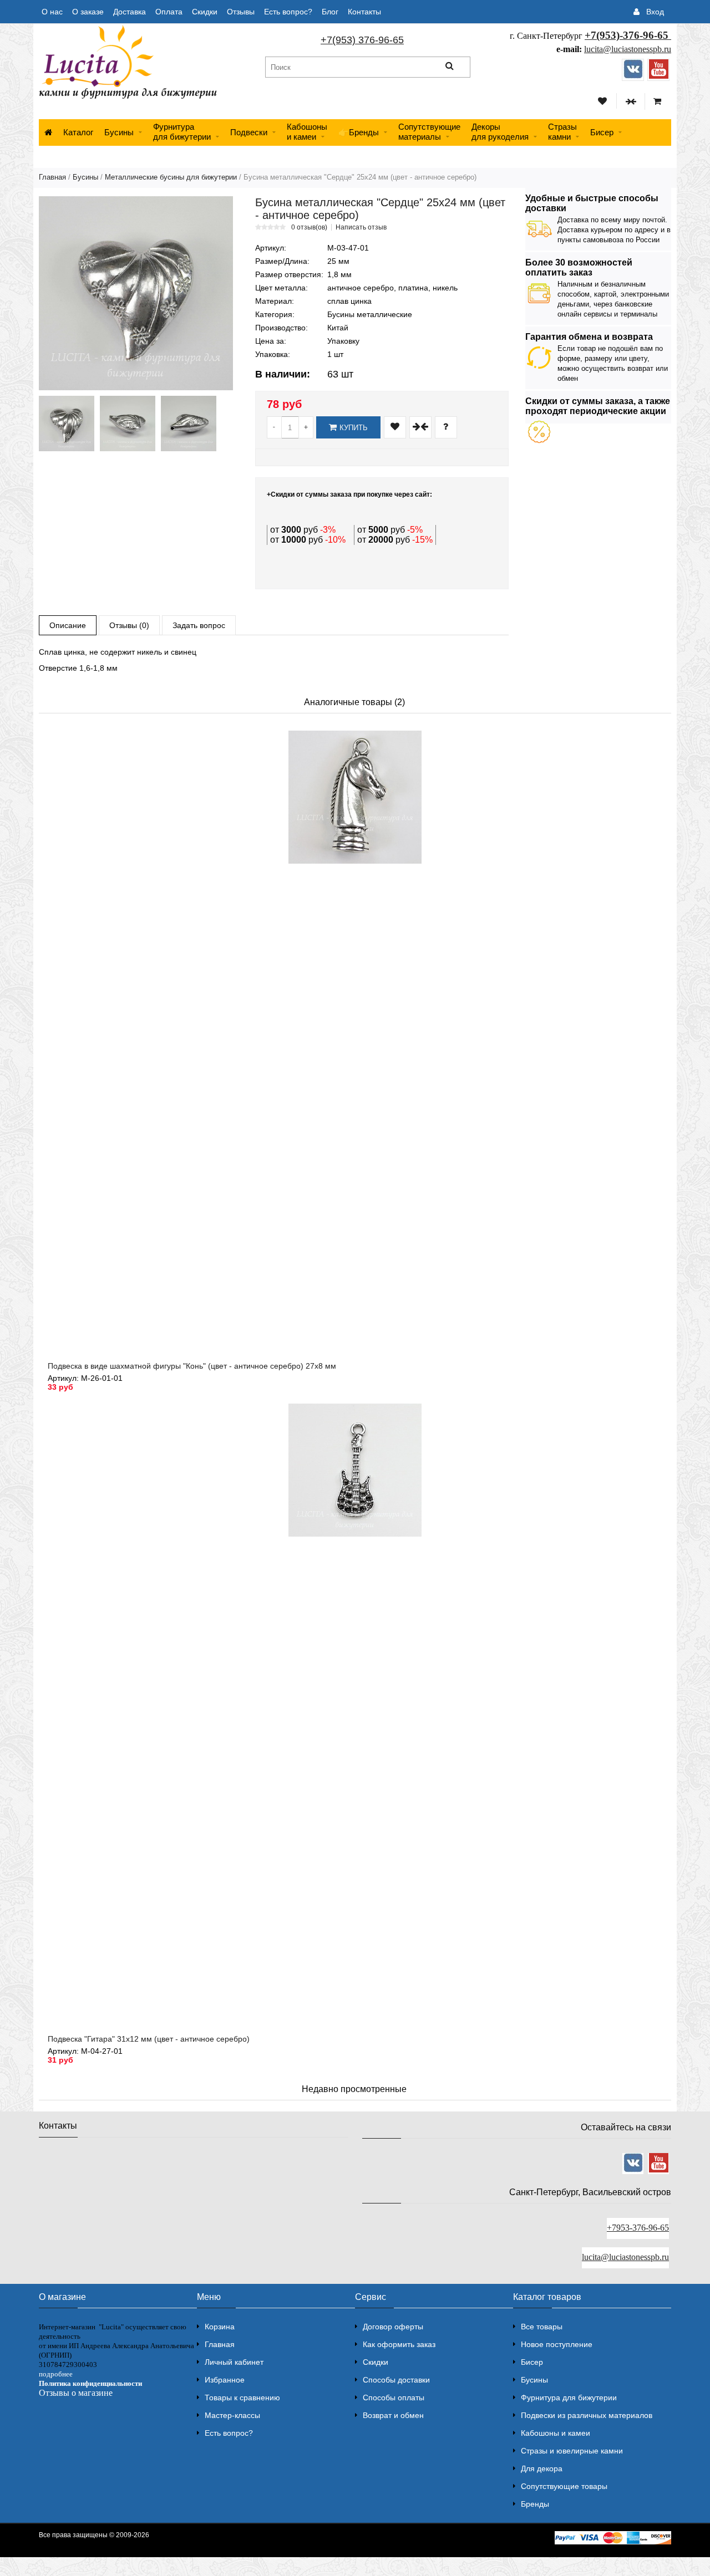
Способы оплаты (394, 2398)
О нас (52, 12)
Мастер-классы (232, 2415)
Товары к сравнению (242, 2398)
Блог (330, 12)
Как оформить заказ (399, 2344)
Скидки (205, 12)
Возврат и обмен (393, 2415)
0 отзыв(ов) (309, 227)
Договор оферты (393, 2327)
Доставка (130, 12)
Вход (655, 12)
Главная (52, 177)
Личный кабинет (234, 2362)
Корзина (220, 2327)
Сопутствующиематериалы (429, 132)
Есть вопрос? (288, 12)
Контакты (364, 12)
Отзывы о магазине (76, 2393)
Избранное (225, 2380)
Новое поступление (557, 2344)
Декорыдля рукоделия (500, 132)
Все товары (542, 2327)
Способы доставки (396, 2380)
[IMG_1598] (67, 424)
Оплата (169, 12)
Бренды (535, 2504)
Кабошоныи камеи (307, 132)
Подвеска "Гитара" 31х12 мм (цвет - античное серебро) (149, 2039)
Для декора (542, 2468)
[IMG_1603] (128, 424)
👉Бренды (359, 132)
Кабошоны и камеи (556, 2433)
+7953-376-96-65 (638, 2228)
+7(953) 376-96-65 (362, 40)
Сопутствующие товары (564, 2486)
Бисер (602, 132)
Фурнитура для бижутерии (182, 132)
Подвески (249, 132)
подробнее (56, 2374)
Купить (354, 428)
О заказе (88, 12)
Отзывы (241, 12)
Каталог (78, 132)
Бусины (119, 132)
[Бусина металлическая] (136, 293)
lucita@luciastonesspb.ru (628, 49)
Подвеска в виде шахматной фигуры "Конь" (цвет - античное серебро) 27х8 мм (192, 1366)
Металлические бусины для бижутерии (171, 177)
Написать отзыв (361, 227)
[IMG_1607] (189, 424)
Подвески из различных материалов (587, 2415)
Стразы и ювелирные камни (572, 2451)
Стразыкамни (562, 132)
